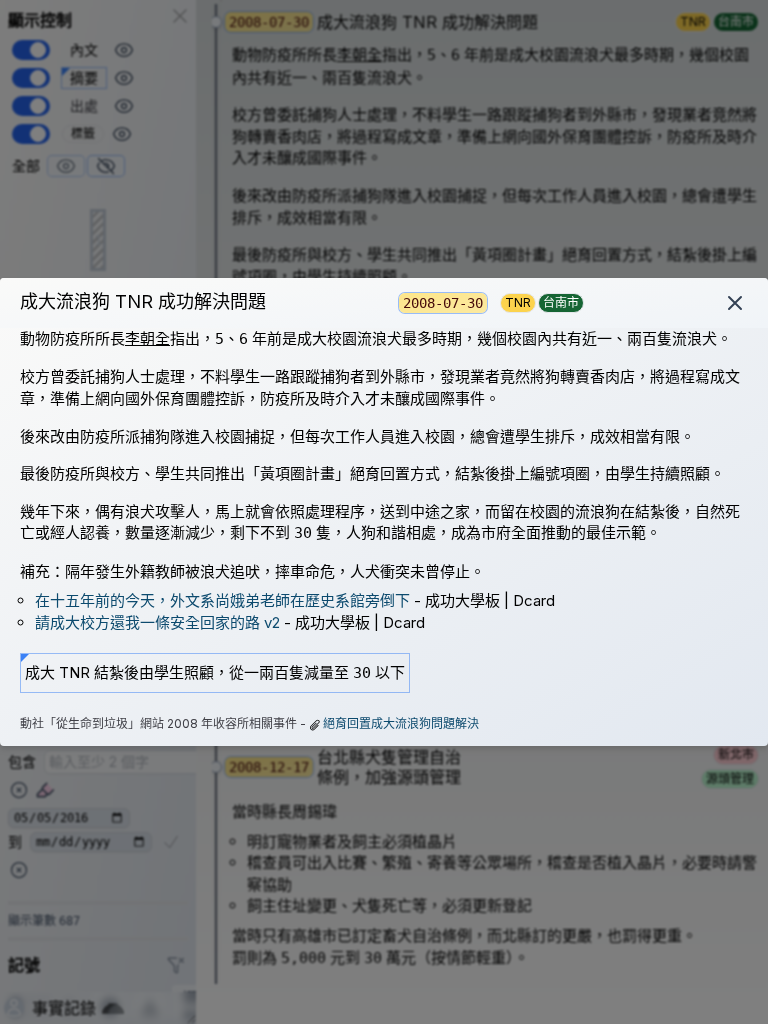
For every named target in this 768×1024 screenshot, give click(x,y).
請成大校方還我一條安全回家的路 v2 (157, 622)
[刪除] (735, 303)
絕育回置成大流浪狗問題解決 (401, 723)
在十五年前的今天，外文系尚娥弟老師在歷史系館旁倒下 (222, 600)
